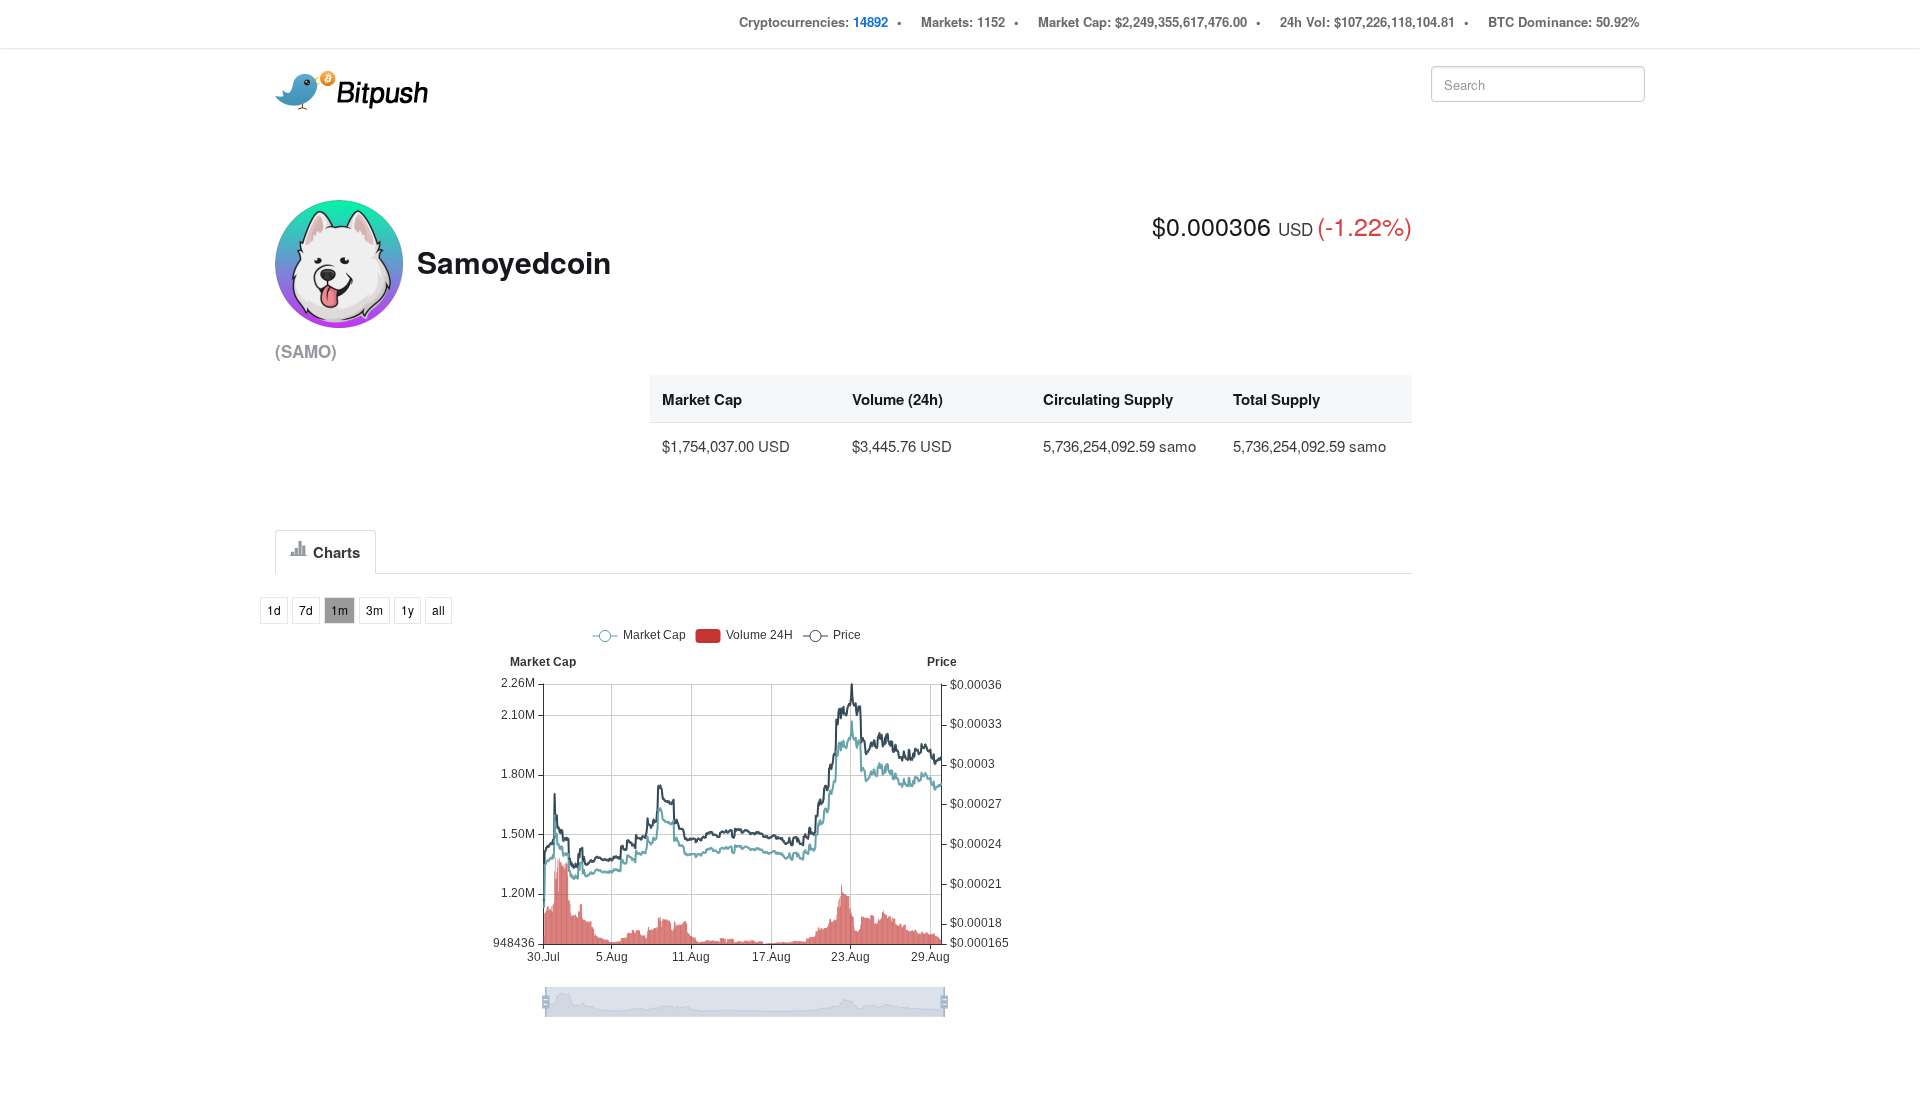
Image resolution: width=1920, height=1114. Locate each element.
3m (374, 609)
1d (274, 609)
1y (407, 609)
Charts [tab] (334, 552)
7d (306, 609)
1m (339, 609)
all (438, 609)
